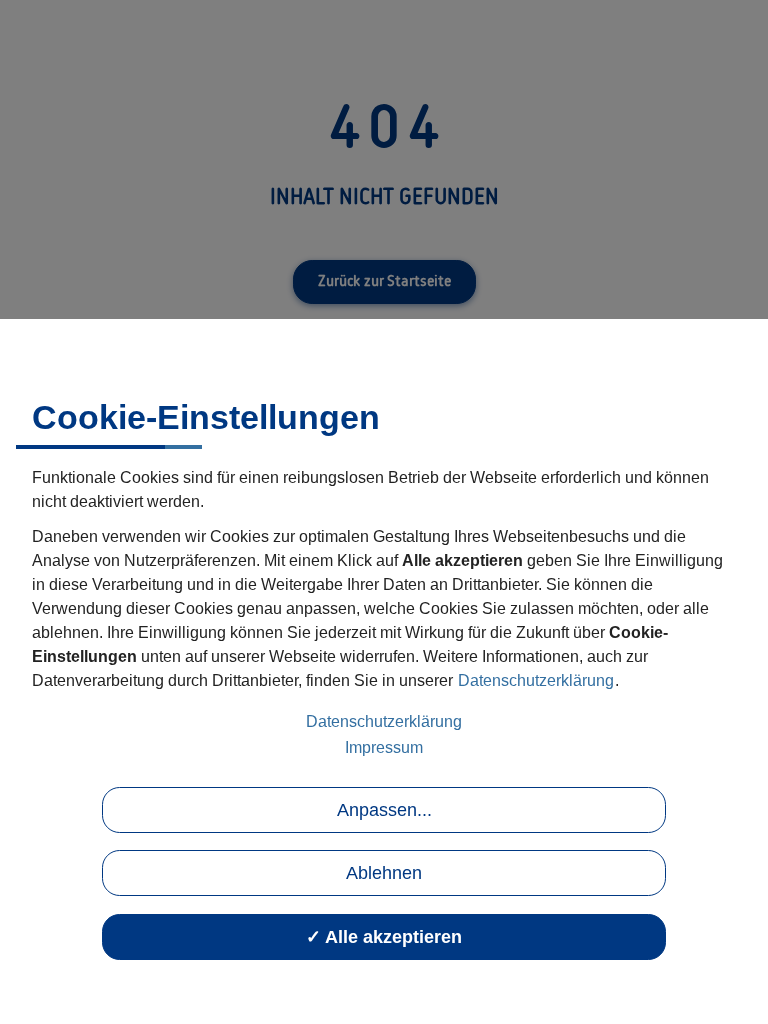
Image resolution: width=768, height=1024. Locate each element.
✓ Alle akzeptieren (384, 937)
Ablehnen (384, 873)
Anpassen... (384, 810)
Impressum (384, 747)
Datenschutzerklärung (536, 680)
